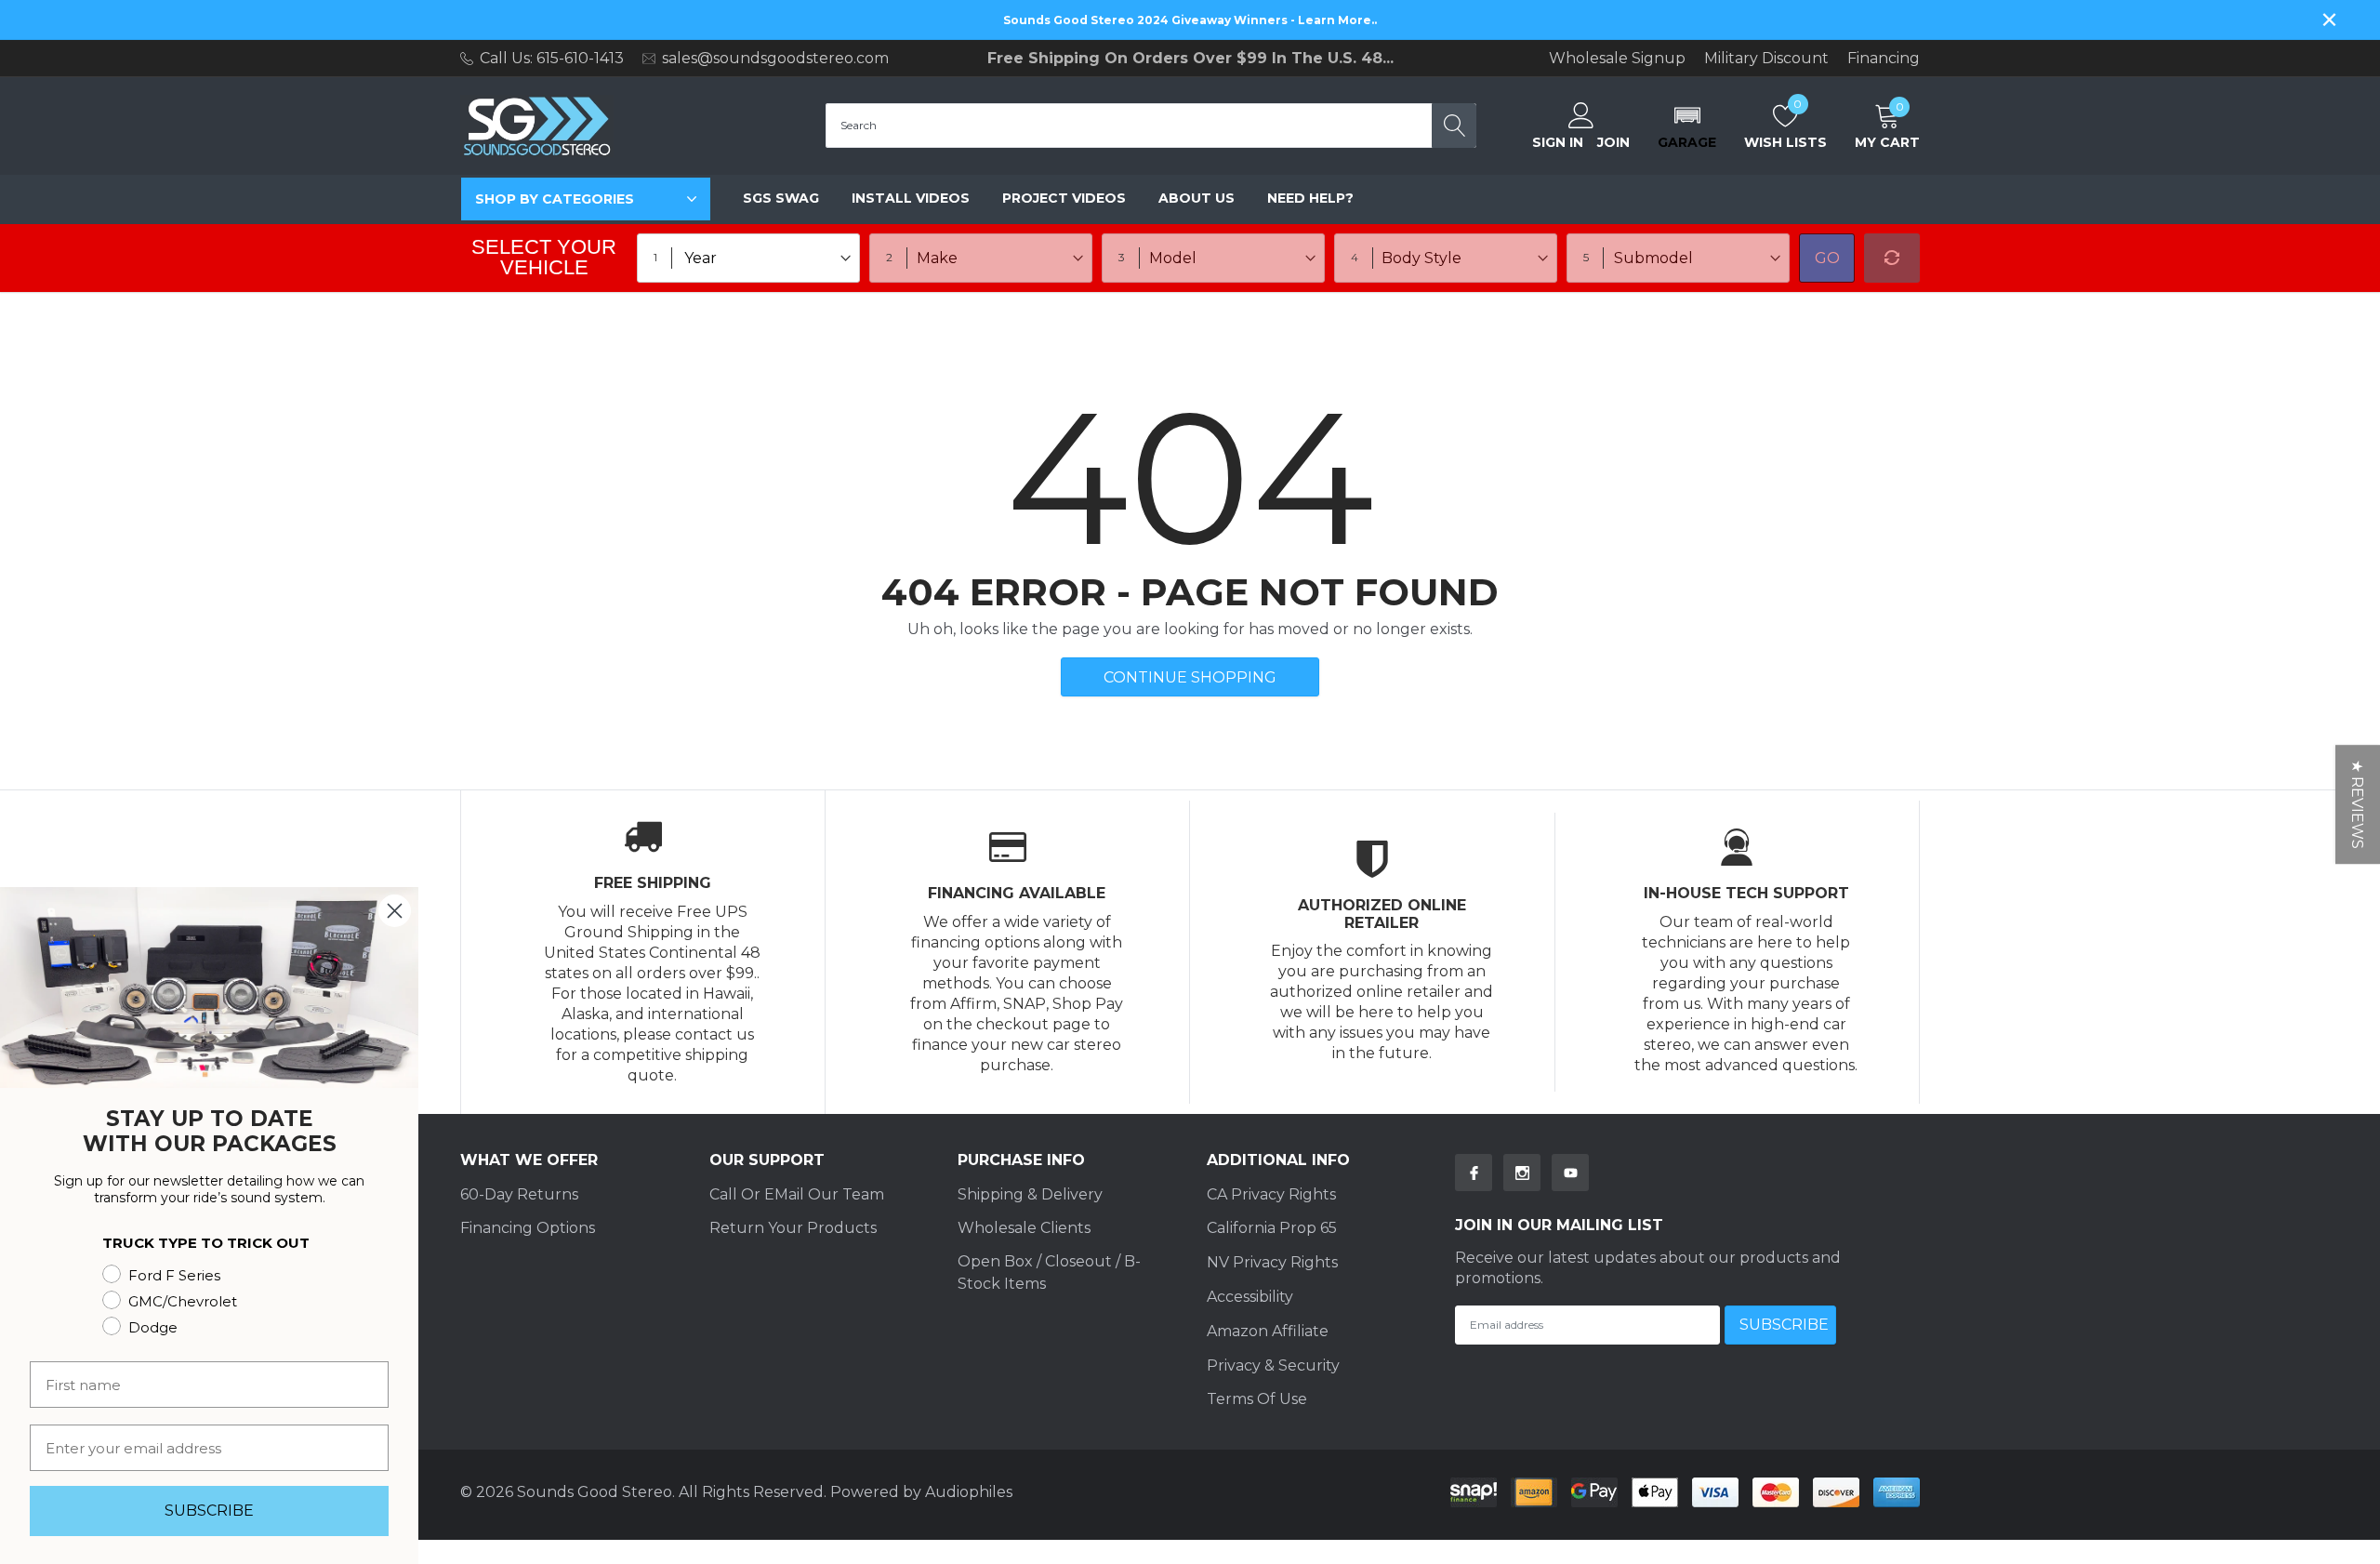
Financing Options (528, 1228)
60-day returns (519, 1194)
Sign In (1558, 142)
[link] (1474, 1173)
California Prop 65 (1272, 1228)
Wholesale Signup (1617, 59)
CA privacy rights (1271, 1194)
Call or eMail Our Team (797, 1194)
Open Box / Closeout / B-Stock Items (1049, 1272)
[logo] (537, 126)
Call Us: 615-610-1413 (552, 58)
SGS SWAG (781, 198)
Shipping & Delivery (1030, 1194)
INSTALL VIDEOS (911, 198)
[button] (1687, 126)
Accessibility (1250, 1297)
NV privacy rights (1272, 1262)
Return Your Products (793, 1228)
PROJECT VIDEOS (1064, 198)
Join (1613, 142)
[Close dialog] (395, 911)
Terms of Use (1257, 1399)
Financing (1884, 59)
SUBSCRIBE (209, 1511)
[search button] (1454, 126)
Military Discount (1766, 59)
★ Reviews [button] (2357, 804)
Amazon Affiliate (1268, 1331)
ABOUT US (1197, 198)
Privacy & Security (1273, 1365)
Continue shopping (1190, 677)
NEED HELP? (1310, 198)
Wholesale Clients (1024, 1228)
